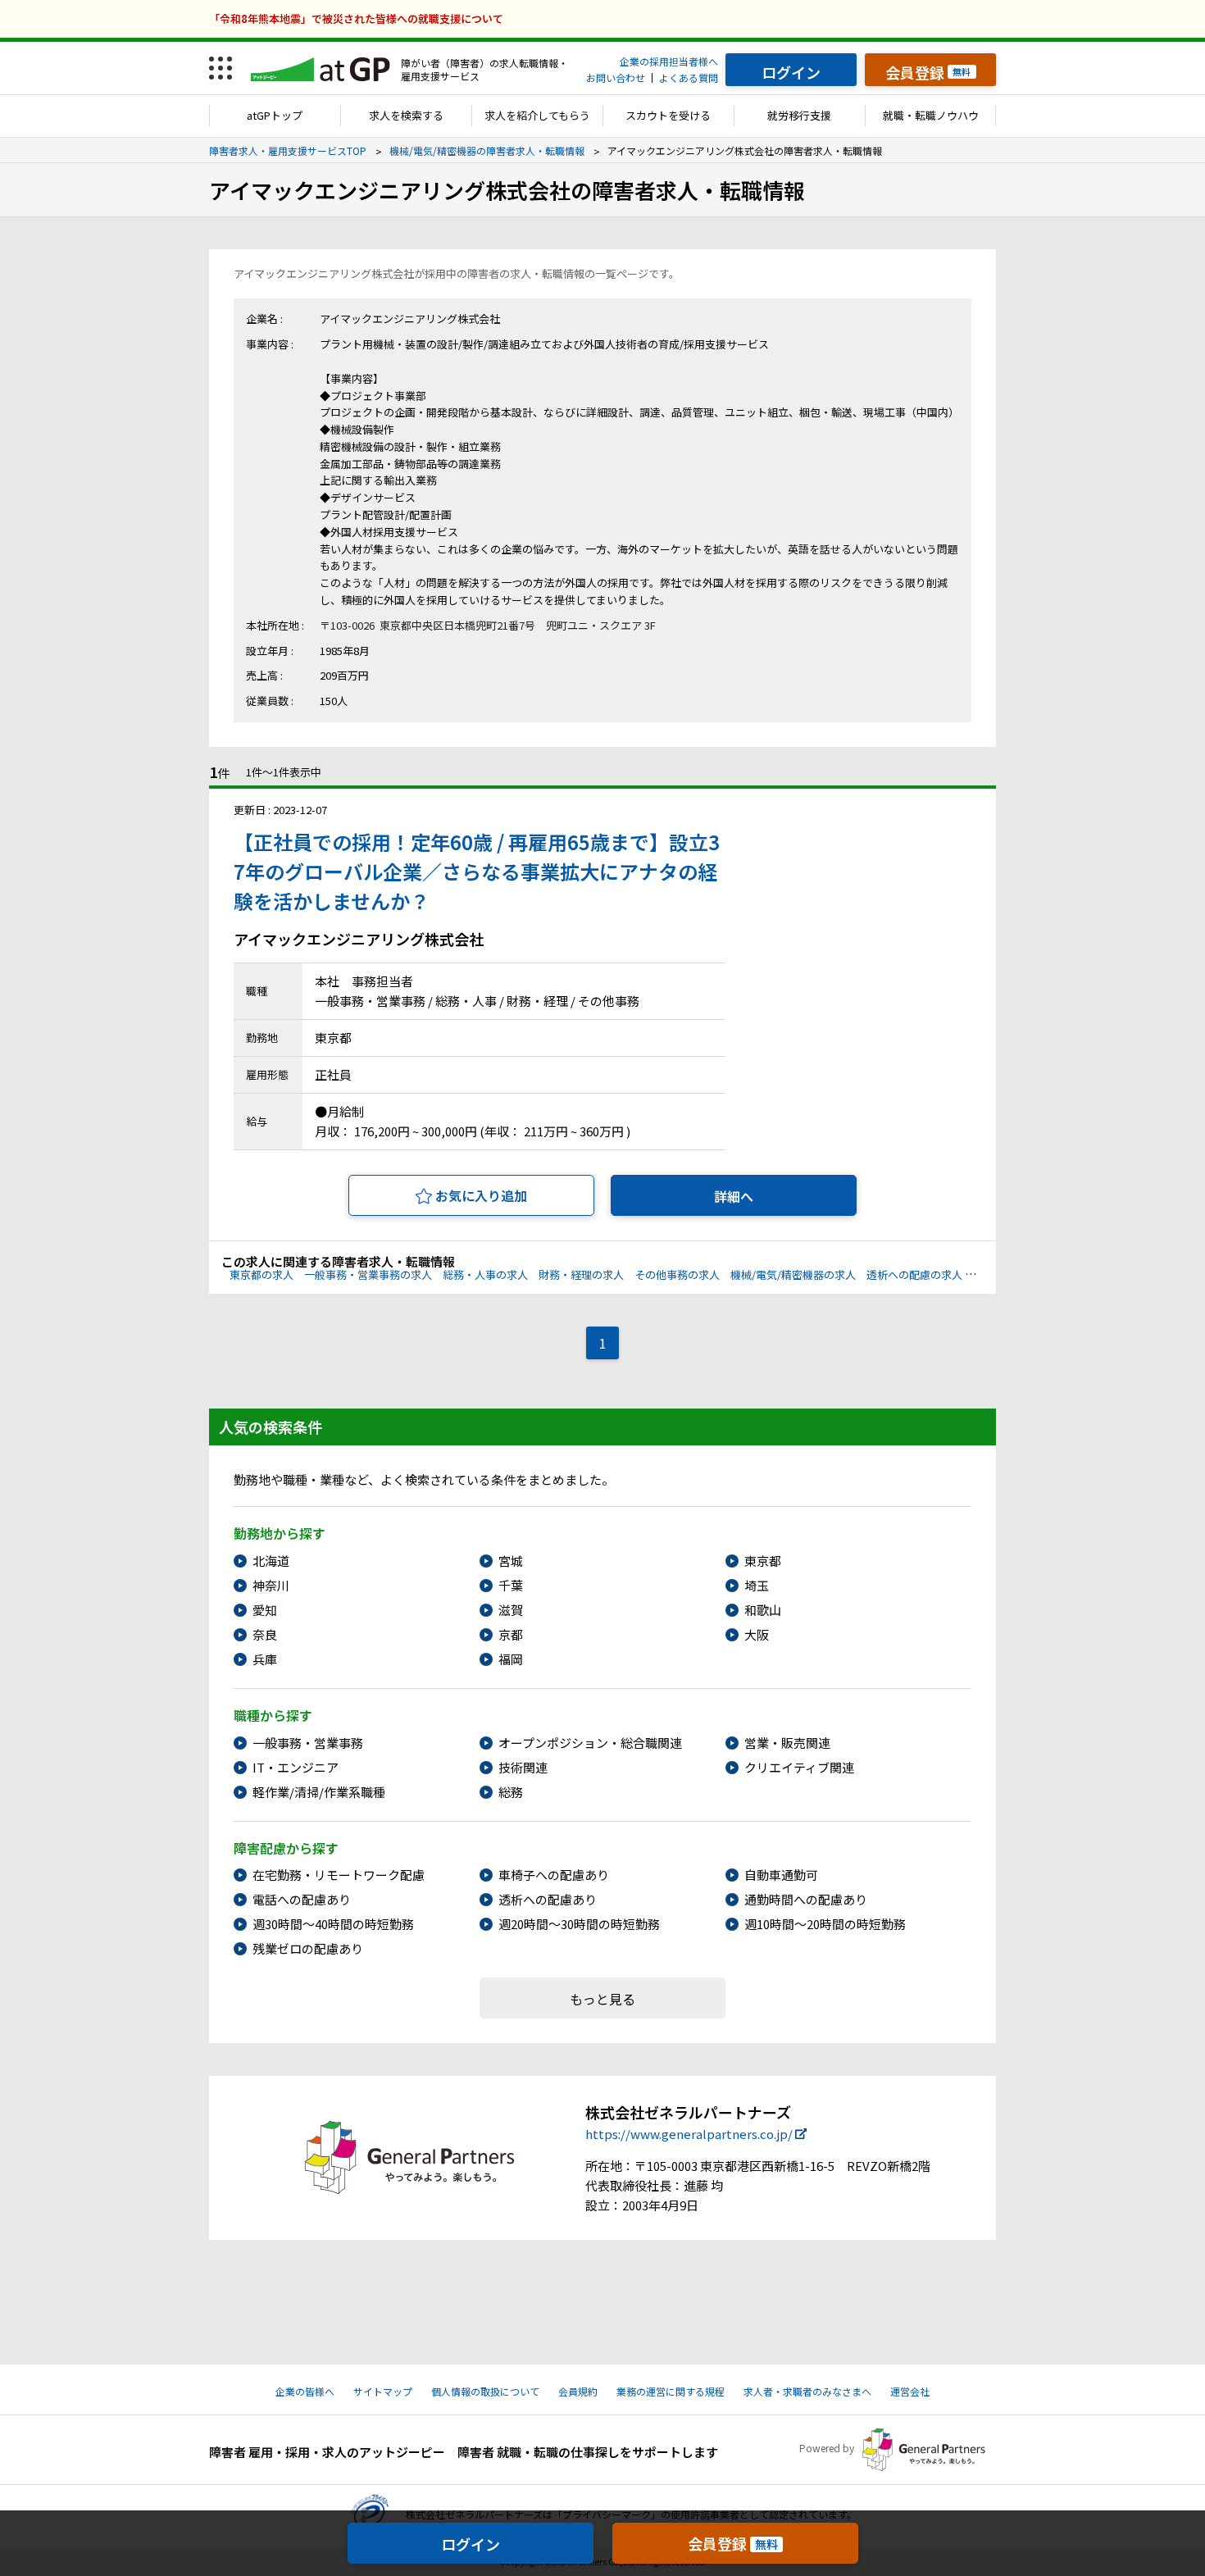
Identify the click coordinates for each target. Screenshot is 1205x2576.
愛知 (265, 1610)
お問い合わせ (616, 77)
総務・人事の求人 (485, 1274)
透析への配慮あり (548, 1899)
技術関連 (523, 1767)
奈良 (265, 1634)
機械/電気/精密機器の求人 (793, 1274)
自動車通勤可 (781, 1875)
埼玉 (757, 1585)
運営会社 (910, 2391)
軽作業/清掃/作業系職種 (319, 1792)
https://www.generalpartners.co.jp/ (689, 2134)
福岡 (511, 1659)
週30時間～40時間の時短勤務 (333, 1924)
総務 (511, 1792)
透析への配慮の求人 (914, 1274)
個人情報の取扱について (485, 2391)
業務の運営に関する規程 (671, 2391)
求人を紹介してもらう (537, 115)
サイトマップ (383, 2391)
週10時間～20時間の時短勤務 (825, 1924)
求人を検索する (406, 115)
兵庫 (265, 1659)
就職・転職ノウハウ (931, 115)
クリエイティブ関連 (799, 1767)
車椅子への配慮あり (554, 1875)
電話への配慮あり (302, 1899)
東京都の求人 (261, 1274)
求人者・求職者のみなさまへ (807, 2391)
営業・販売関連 (787, 1743)
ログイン (471, 2544)
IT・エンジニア (296, 1767)
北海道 (271, 1561)
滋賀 (511, 1610)
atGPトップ (275, 115)
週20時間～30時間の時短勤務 (579, 1924)
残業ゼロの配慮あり (308, 1948)
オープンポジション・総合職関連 (590, 1743)
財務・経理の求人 (581, 1274)
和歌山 (763, 1610)
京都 (511, 1634)
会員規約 (578, 2391)
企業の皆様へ (305, 2391)
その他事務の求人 (677, 1274)
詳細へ (734, 1196)
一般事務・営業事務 (308, 1743)
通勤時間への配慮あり (806, 1899)
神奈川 (271, 1585)
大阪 (757, 1634)
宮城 (511, 1561)
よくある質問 (689, 77)
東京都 (763, 1561)
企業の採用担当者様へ (669, 61)
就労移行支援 (799, 115)
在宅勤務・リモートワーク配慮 (339, 1875)
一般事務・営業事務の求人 (368, 1274)
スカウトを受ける (668, 115)
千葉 (511, 1585)
